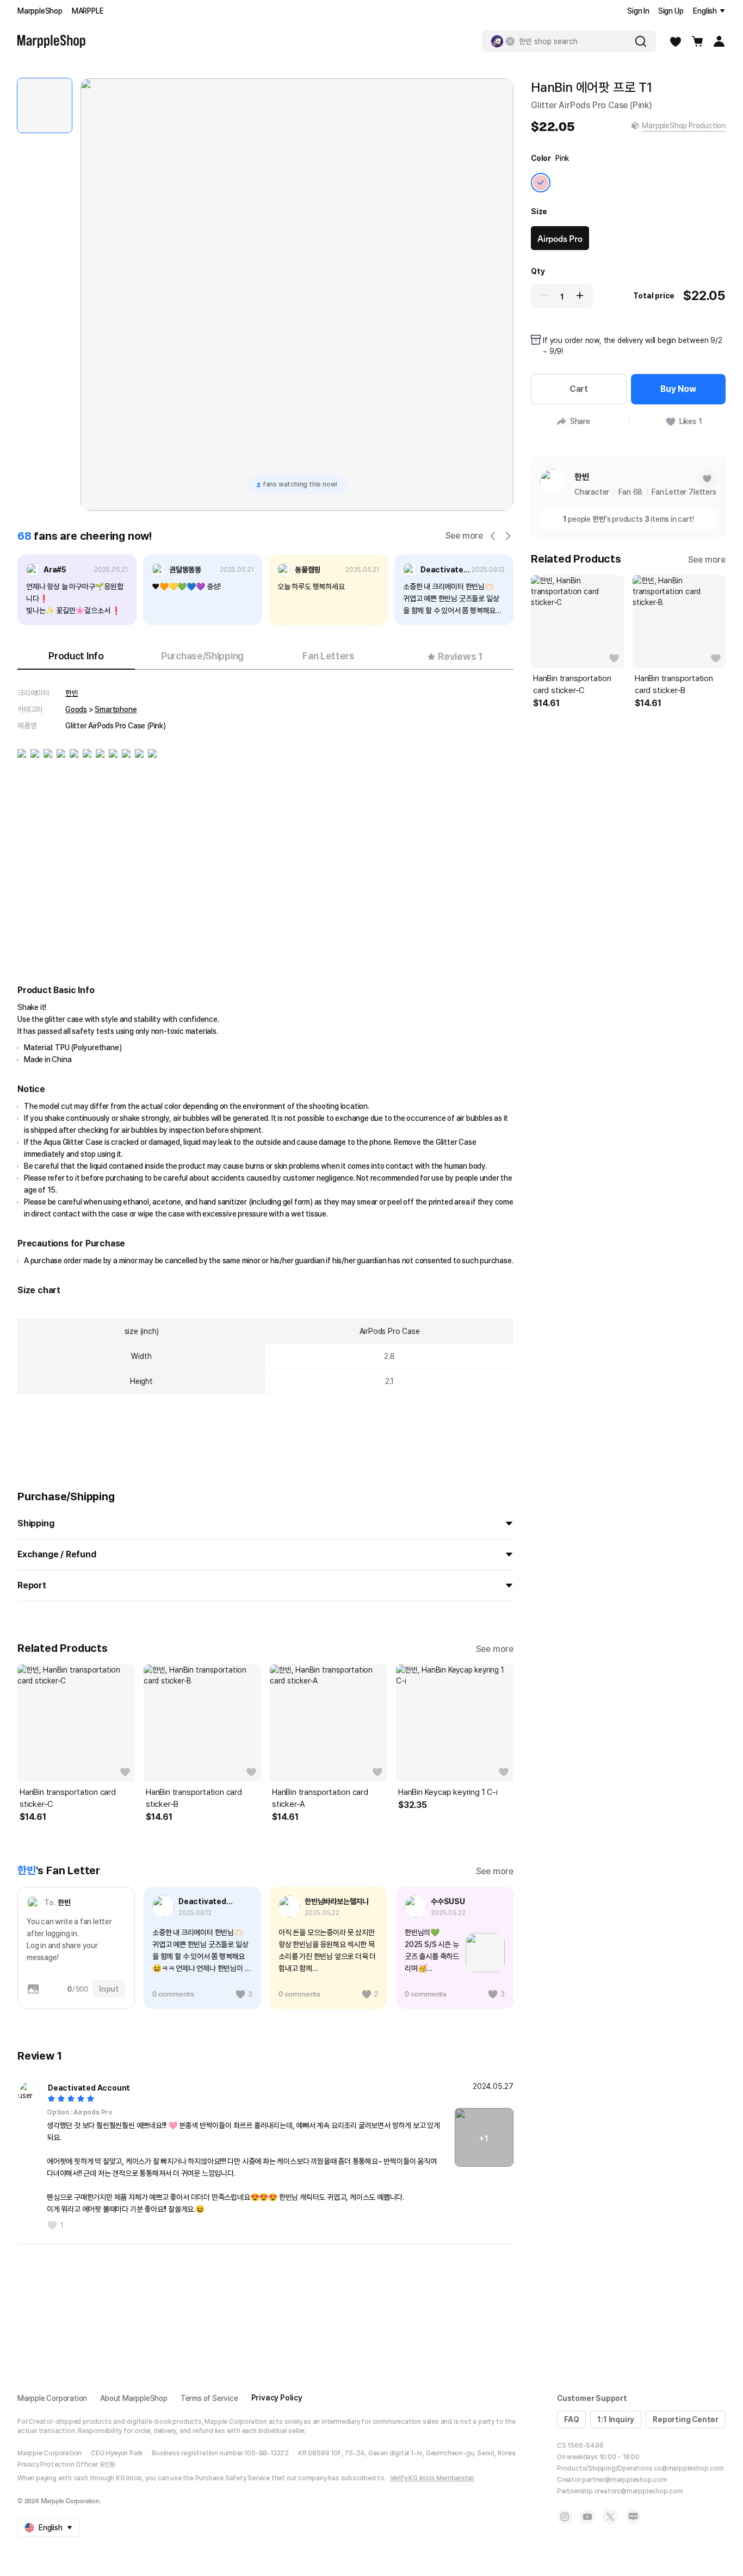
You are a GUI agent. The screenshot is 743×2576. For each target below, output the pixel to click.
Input (109, 1989)
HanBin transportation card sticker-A (320, 1798)
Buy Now (678, 389)
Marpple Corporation (52, 2398)
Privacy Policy (277, 2398)
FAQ (571, 2419)
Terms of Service (209, 2398)
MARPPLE (88, 11)
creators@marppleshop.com (639, 2491)
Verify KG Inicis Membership (432, 2478)
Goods (76, 709)
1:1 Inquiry (616, 2419)
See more (464, 536)
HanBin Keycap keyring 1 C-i (448, 1792)
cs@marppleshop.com (689, 2468)
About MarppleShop (134, 2398)
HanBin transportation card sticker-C (68, 1798)
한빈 (72, 693)
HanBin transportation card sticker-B (194, 1798)
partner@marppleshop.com (624, 2480)
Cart (579, 389)
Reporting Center (686, 2419)
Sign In (638, 11)
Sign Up (671, 11)
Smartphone (116, 709)
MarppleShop (40, 11)
